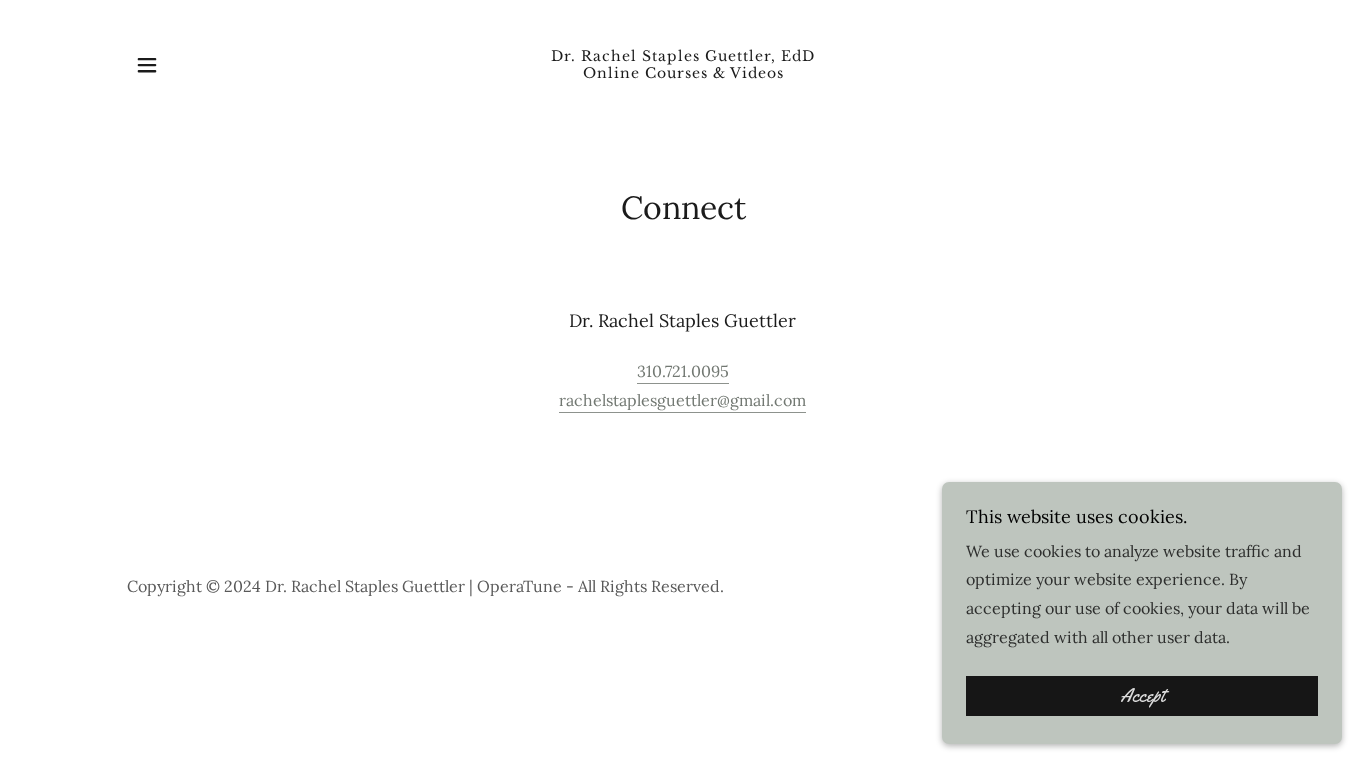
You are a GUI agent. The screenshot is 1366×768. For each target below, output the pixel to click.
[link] (683, 72)
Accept (1142, 696)
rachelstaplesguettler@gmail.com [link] (682, 400)
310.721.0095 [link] (683, 371)
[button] (147, 65)
